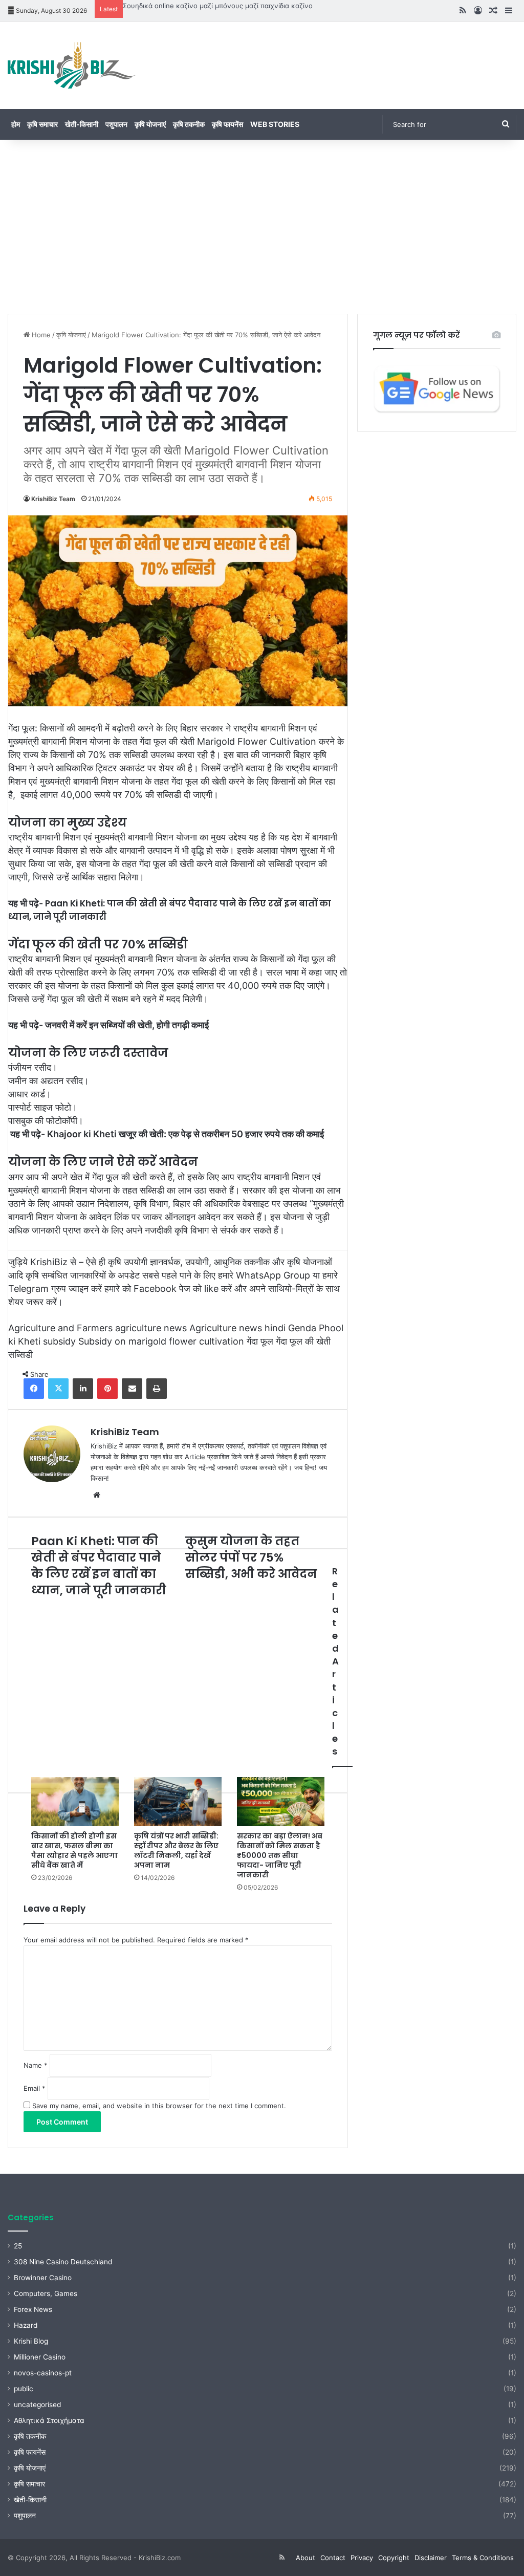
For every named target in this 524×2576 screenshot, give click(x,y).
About (305, 2558)
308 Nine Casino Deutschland (63, 2262)
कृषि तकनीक (189, 124)
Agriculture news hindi (237, 1328)
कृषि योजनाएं (150, 124)
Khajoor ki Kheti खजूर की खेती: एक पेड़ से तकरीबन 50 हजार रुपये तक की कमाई (185, 1134)
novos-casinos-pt (43, 2373)
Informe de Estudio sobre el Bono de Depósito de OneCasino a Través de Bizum (250, 6)
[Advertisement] (262, 227)
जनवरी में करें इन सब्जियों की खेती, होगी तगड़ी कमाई (127, 1025)
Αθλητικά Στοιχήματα (49, 2420)
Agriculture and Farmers (60, 1328)
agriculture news (151, 1328)
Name (36, 2065)
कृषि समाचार (42, 124)
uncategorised (37, 2405)
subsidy (59, 1341)
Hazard (26, 2325)
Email (35, 2088)
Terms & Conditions (483, 2558)
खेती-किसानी (82, 124)
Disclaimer (431, 2558)
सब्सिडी (20, 1355)
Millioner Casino (40, 2357)
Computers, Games (46, 2293)
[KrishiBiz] (72, 65)
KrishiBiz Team (53, 499)
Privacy (362, 2558)
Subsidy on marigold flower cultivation (161, 1341)
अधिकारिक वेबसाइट (237, 1204)
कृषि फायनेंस (227, 124)
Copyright (394, 2558)
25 (18, 2246)
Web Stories (275, 124)
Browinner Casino (43, 2278)
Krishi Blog (31, 2341)
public (24, 2389)
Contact (333, 2558)
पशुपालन (116, 124)
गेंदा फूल (260, 1341)
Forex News (33, 2309)
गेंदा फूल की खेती (303, 1341)
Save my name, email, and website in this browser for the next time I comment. (159, 2106)
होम (16, 124)
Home (40, 335)
